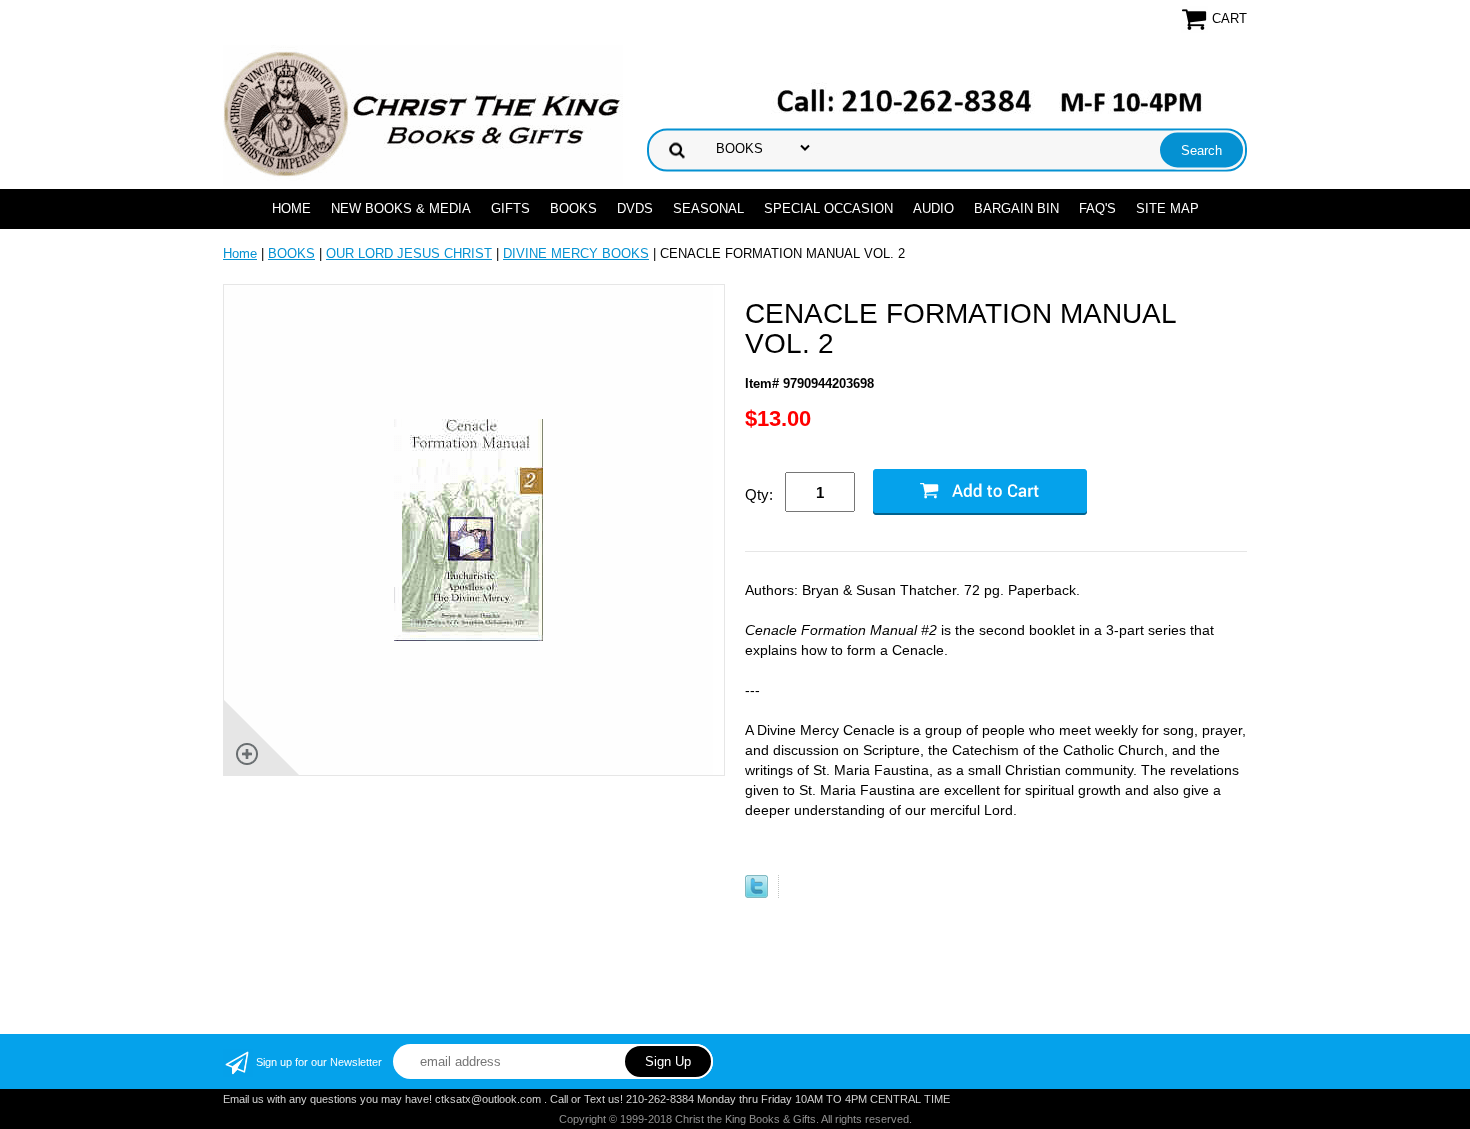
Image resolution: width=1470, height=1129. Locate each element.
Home (291, 208)
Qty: (759, 494)
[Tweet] (756, 893)
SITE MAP (1167, 208)
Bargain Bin (1016, 208)
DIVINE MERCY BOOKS (576, 253)
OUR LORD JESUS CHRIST (409, 253)
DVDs (635, 208)
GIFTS (510, 208)
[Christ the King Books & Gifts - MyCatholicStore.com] (423, 114)
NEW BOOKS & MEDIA (401, 208)
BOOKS (573, 208)
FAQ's (1097, 208)
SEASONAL (708, 208)
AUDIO (933, 208)
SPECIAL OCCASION (828, 208)
